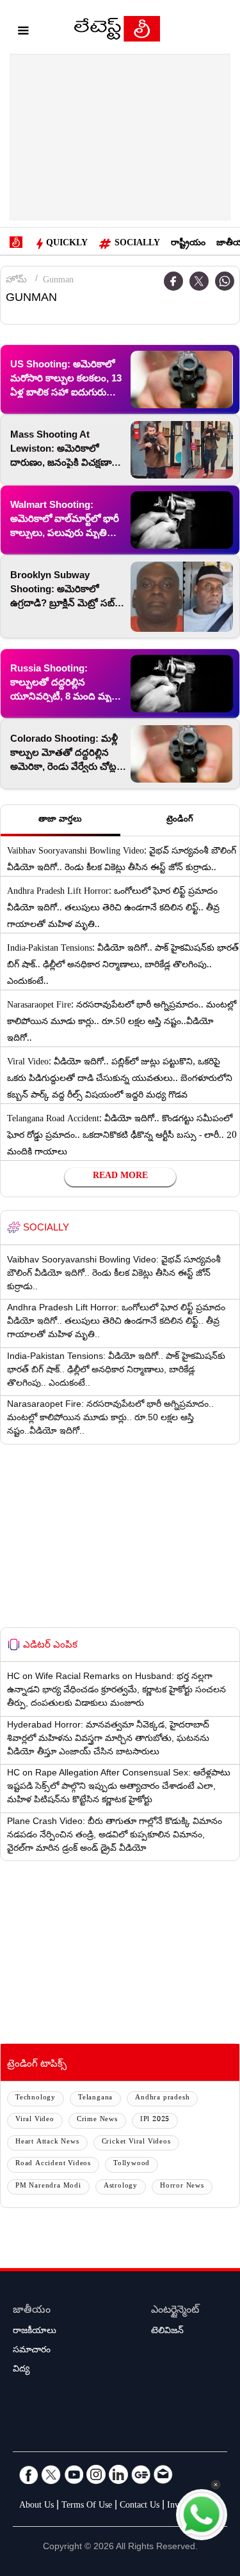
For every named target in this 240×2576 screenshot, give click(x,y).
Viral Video (35, 2120)
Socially (137, 244)
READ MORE (120, 1177)
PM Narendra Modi (48, 2187)
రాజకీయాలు (35, 2332)
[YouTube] (74, 2474)
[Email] (163, 2474)
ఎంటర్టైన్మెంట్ (175, 2311)
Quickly (67, 244)
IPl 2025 (155, 2120)
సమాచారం (32, 2351)
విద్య (21, 2370)
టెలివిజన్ (167, 2332)
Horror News (182, 2187)
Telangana (95, 2098)
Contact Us (140, 2506)
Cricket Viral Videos (136, 2143)
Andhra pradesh (162, 2098)
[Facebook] (29, 2474)
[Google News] (141, 2474)
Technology (36, 2098)
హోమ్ (16, 281)
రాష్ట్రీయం (188, 244)
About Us (36, 2506)
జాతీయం (32, 2311)
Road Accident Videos (53, 2164)
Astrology (121, 2187)
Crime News (97, 2120)
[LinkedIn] (118, 2474)
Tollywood (132, 2164)
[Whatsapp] (225, 281)
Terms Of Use (87, 2506)
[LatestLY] (117, 32)
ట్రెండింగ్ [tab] (180, 820)
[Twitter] (199, 281)
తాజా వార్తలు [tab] (60, 820)
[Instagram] (96, 2474)
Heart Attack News (47, 2143)
